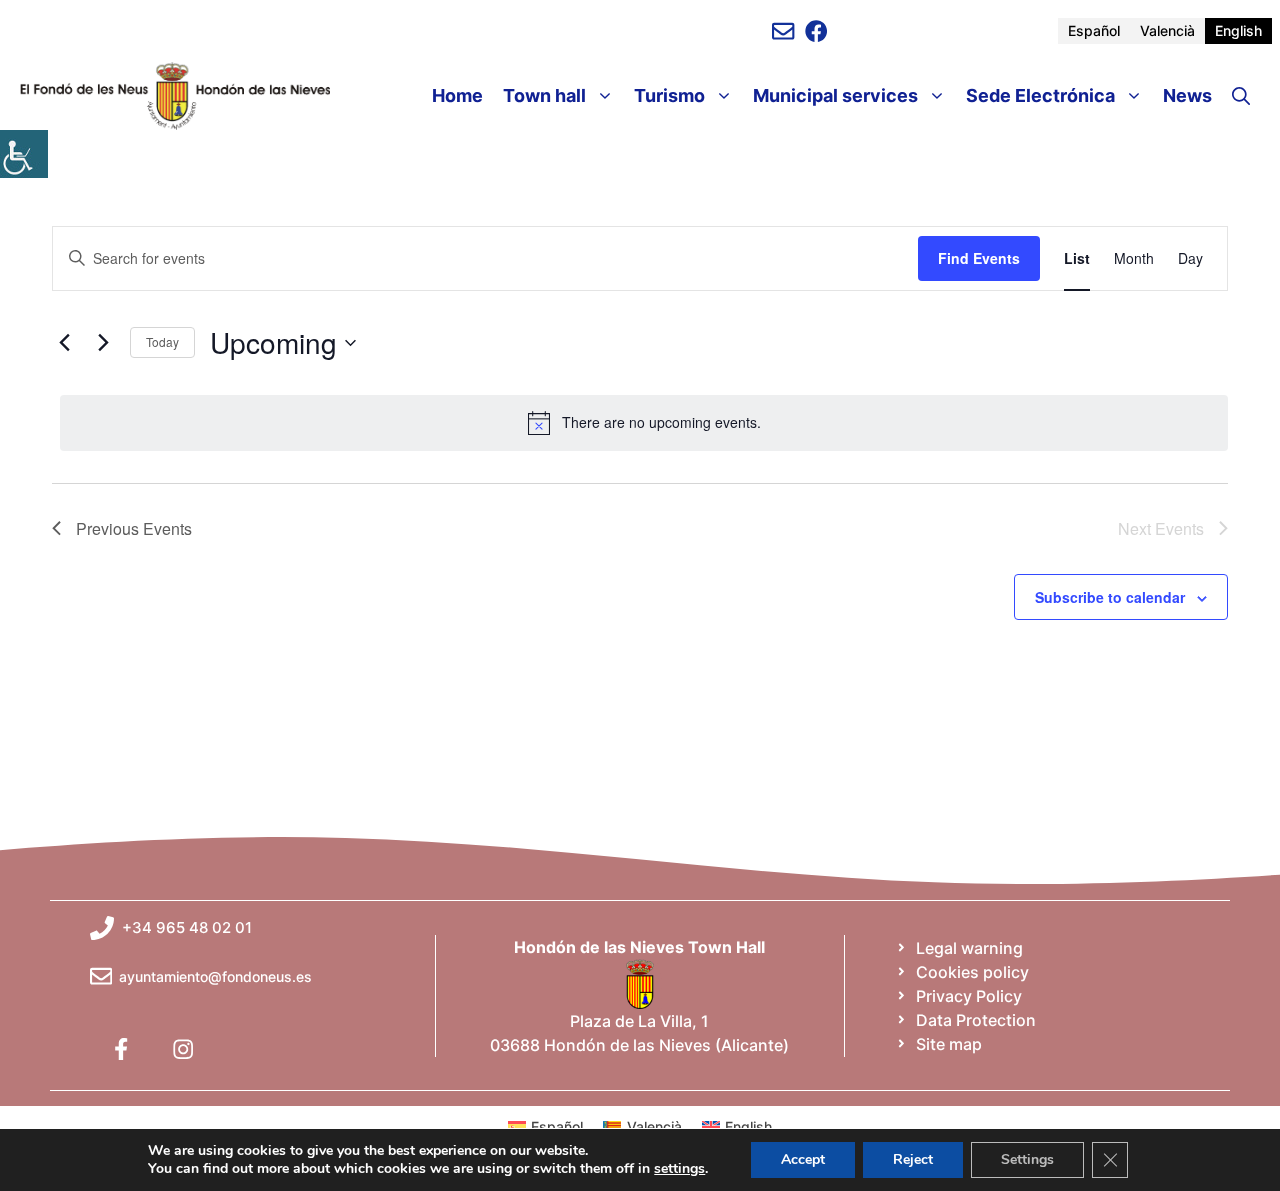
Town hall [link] (544, 95)
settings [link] (679, 1169)
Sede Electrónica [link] (1040, 95)
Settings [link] (1027, 1159)
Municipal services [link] (835, 95)
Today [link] (162, 341)
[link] (24, 154)
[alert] (644, 423)
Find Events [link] (979, 258)
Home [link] (457, 95)
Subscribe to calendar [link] (1110, 597)
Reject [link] (913, 1159)
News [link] (1187, 95)
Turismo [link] (669, 95)
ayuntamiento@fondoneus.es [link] (215, 976)
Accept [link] (803, 1159)
